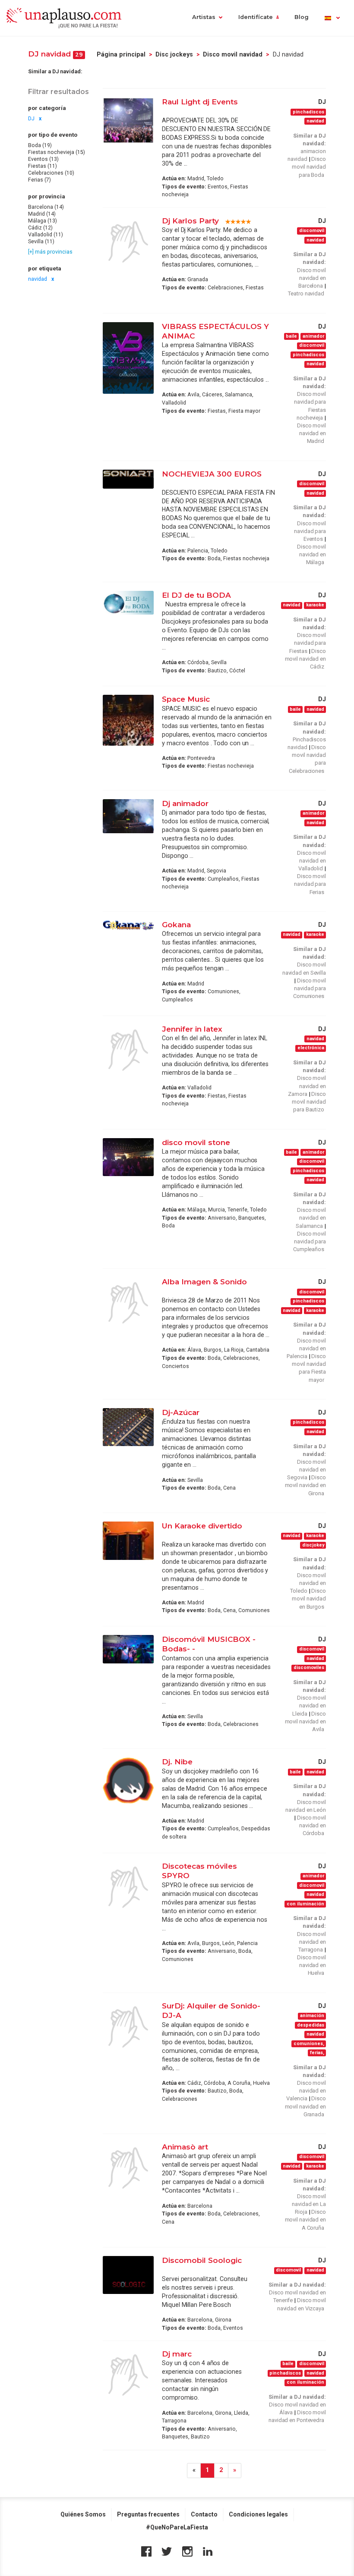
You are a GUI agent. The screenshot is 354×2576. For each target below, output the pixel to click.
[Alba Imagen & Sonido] (128, 1303)
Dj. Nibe (177, 1762)
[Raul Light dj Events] (128, 120)
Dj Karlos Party (190, 221)
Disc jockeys (174, 54)
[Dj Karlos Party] (128, 242)
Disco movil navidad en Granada (305, 2106)
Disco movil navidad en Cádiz (305, 659)
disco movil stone (197, 1142)
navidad (38, 279)
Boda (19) (40, 145)
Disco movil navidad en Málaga (311, 554)
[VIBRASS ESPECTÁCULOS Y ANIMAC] (128, 358)
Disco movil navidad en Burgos (309, 1599)
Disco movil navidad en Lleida (309, 1705)
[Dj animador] (128, 816)
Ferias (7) (40, 180)
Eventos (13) (43, 159)
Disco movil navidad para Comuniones (310, 988)
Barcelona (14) (46, 207)
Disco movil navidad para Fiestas (308, 643)
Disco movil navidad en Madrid (311, 433)
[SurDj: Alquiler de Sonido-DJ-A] (128, 2027)
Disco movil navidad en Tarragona (311, 1942)
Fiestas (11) (43, 166)
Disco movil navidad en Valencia (306, 2091)
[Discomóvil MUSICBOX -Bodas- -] (128, 1649)
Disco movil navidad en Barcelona (311, 278)
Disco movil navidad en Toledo (308, 1583)
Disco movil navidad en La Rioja (309, 2204)
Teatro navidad (306, 293)
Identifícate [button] (256, 17)
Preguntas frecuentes (148, 2514)
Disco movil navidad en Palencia (306, 1348)
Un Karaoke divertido (202, 1526)
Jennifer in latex (192, 1029)
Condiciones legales (258, 2514)
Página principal (121, 54)
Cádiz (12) (40, 228)
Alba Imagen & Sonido (204, 1282)
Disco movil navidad (233, 54)
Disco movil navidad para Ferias (310, 884)
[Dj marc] (128, 2375)
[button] (332, 18)
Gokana (176, 924)
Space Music (186, 699)
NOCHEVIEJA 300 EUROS (212, 474)
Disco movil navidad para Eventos (310, 531)
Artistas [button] (204, 17)
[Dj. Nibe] (128, 1781)
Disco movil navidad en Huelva (311, 1965)
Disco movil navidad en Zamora (307, 1086)
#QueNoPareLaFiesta (177, 2527)
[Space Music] (128, 720)
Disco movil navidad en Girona (305, 1485)
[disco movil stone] (128, 1157)
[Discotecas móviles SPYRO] (128, 1887)
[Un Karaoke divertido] (128, 1541)
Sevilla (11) (41, 242)
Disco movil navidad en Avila (305, 1721)
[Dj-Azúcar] (128, 1427)
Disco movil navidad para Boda (309, 167)
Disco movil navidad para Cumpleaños (310, 1241)
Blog (302, 17)
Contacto (204, 2514)
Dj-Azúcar (181, 1412)
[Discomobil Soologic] (128, 2275)
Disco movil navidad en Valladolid (311, 861)
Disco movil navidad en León (306, 1806)
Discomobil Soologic (202, 2260)
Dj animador (185, 803)
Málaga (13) (43, 221)
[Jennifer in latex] (128, 1050)
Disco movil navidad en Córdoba (311, 1825)
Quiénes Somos (83, 2514)
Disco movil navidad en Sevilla (304, 968)
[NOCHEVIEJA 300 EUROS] (128, 479)
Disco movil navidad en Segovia (307, 1470)
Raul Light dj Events (200, 102)
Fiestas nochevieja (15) (57, 152)
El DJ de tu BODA (196, 595)
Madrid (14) (42, 214)
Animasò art (185, 2147)
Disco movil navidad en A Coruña (305, 2220)
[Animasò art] (128, 2168)
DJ (31, 119)
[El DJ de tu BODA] (128, 603)
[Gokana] (128, 925)
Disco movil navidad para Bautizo (309, 1102)
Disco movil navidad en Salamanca (311, 1218)
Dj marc (177, 2354)
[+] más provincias (50, 252)
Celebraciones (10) (51, 173)
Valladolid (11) (46, 235)
